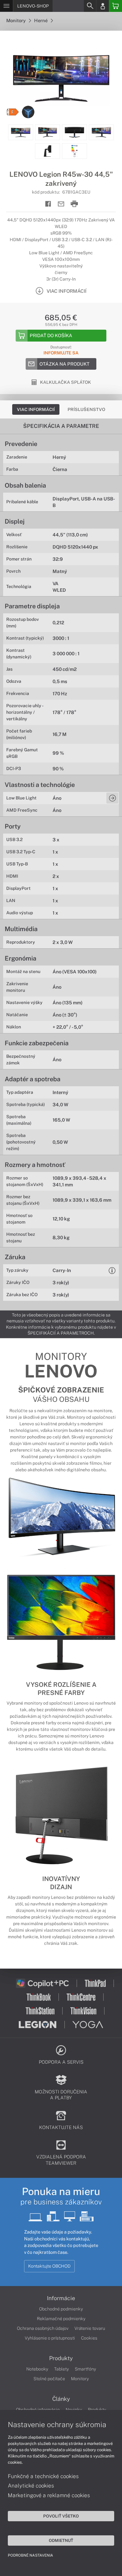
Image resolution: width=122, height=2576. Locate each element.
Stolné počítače (49, 2379)
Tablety (61, 2369)
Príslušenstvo (86, 409)
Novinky (74, 2410)
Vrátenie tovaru (90, 2328)
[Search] (90, 6)
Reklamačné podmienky (61, 2319)
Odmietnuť (61, 2540)
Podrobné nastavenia (30, 2555)
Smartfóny (85, 2369)
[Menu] (6, 6)
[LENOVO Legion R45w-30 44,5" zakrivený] (61, 78)
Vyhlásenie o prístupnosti (50, 2338)
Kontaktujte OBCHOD (49, 2266)
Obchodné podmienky (61, 2309)
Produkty (61, 2358)
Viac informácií (36, 409)
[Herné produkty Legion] (28, 112)
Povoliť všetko (61, 2516)
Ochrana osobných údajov (43, 2328)
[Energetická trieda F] (13, 112)
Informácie (61, 2298)
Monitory (16, 20)
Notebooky (37, 2369)
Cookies (89, 2338)
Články (61, 2399)
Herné (41, 20)
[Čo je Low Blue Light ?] (112, 798)
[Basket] (115, 6)
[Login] (103, 6)
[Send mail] (61, 204)
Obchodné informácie (38, 2410)
